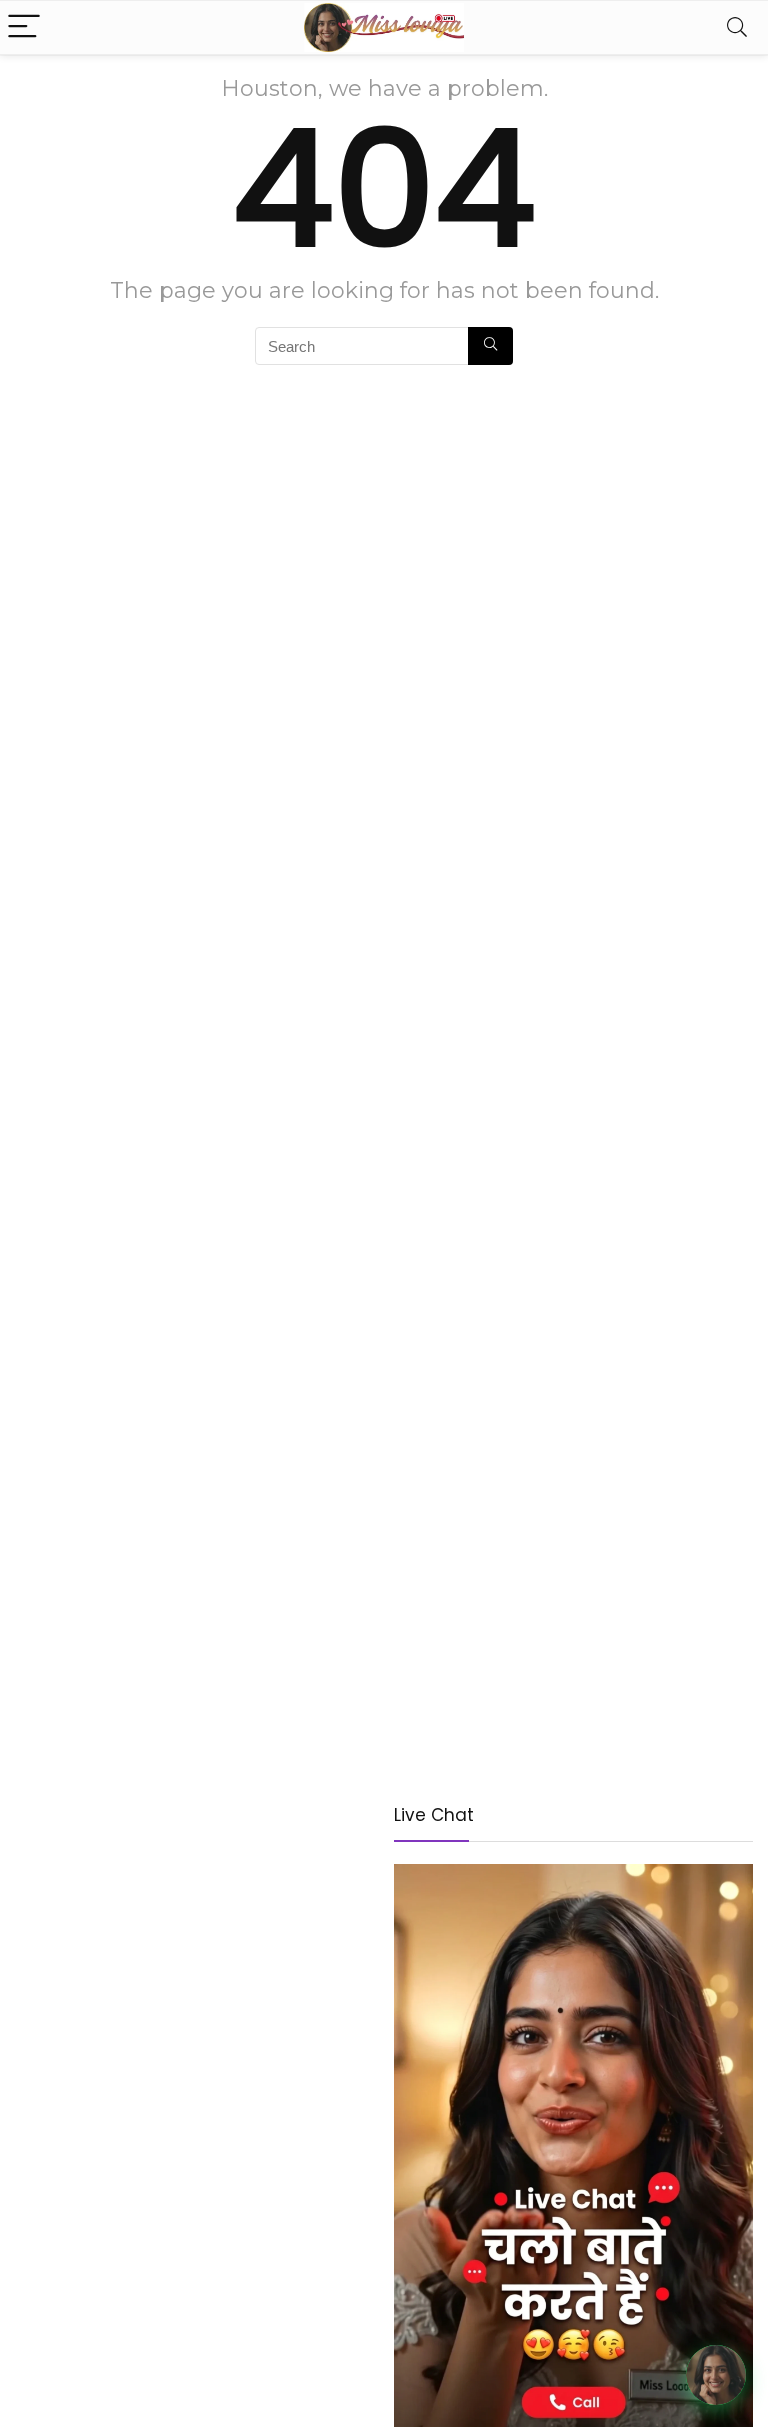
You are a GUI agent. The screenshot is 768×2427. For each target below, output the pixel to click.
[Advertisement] (194, 1944)
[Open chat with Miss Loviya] (716, 2375)
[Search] (737, 27)
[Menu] (24, 27)
